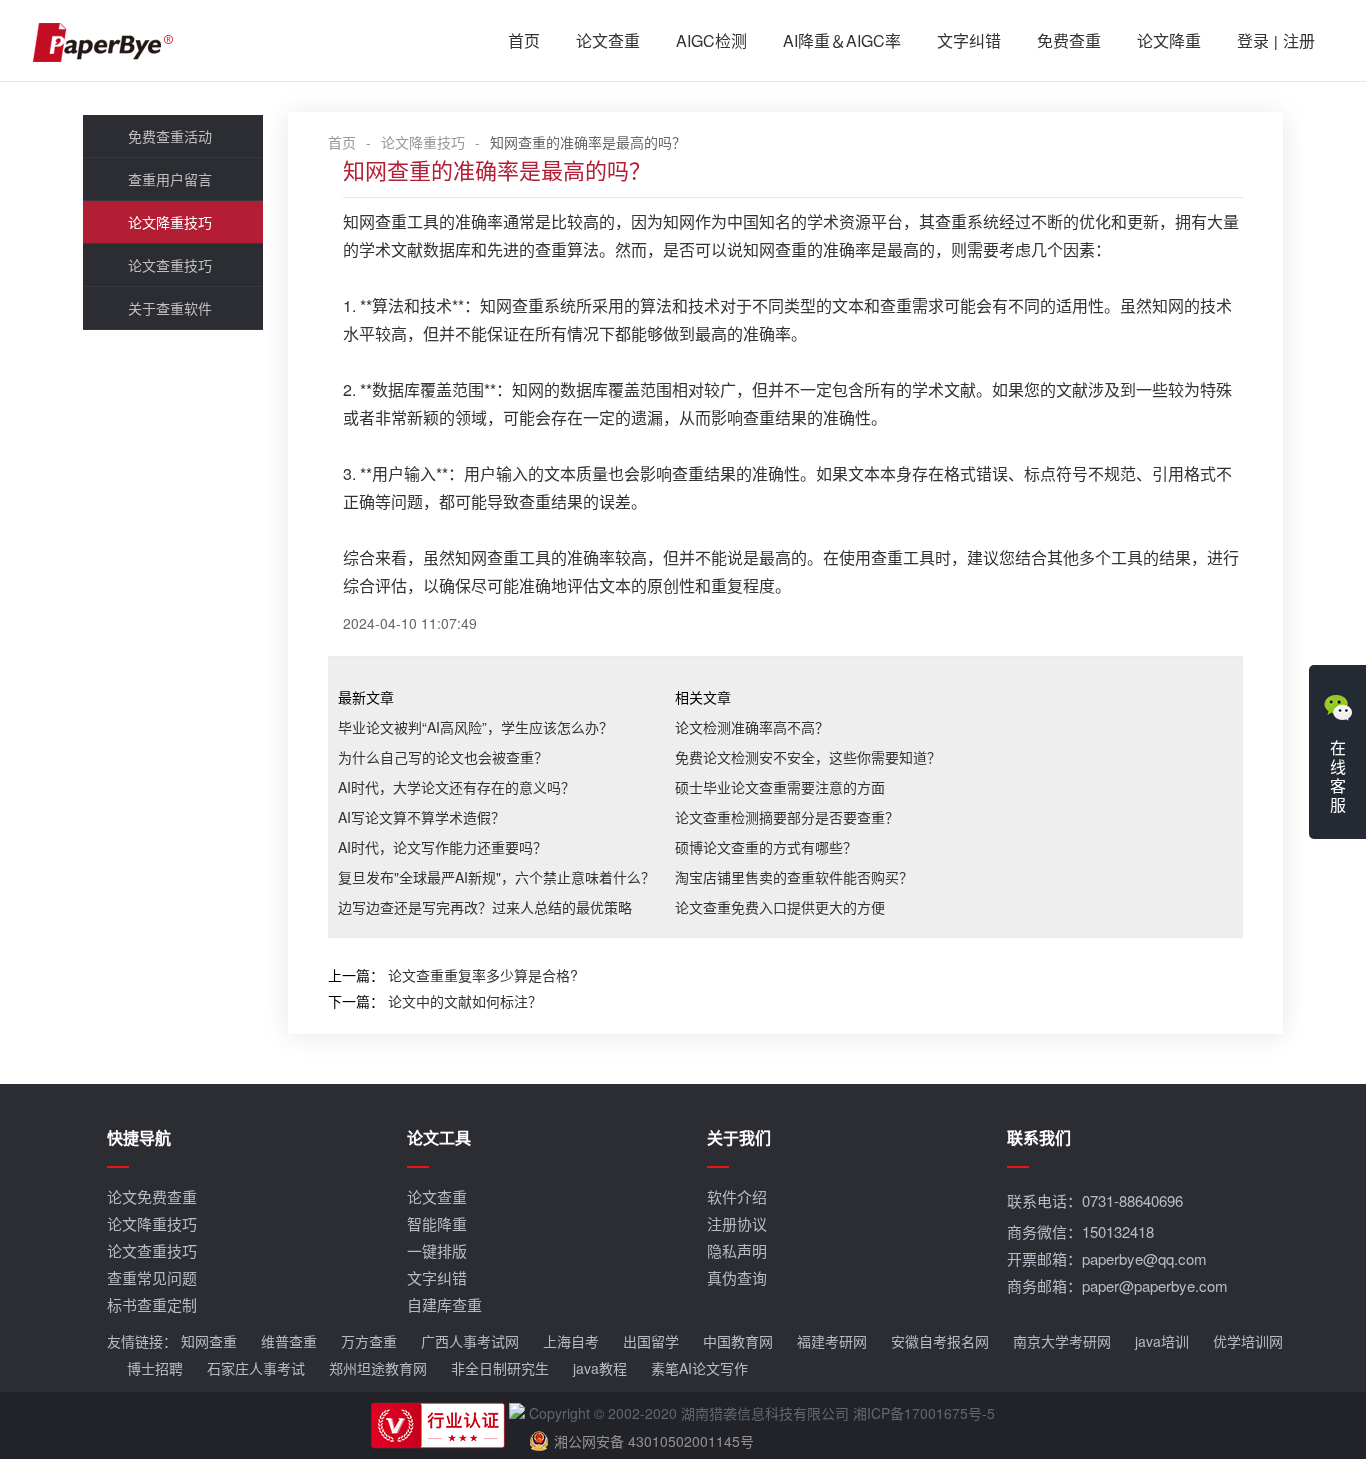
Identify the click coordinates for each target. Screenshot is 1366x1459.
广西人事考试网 (470, 1341)
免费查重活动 (170, 136)
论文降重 (1169, 40)
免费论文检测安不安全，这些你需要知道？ (808, 757)
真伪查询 (737, 1277)
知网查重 (209, 1341)
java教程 (600, 1368)
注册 (1299, 40)
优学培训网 (1248, 1341)
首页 (524, 40)
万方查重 (369, 1341)
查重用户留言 (170, 179)
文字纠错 (969, 40)
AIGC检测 (711, 40)
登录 (1253, 40)
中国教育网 (738, 1341)
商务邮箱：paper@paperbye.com (1117, 1285)
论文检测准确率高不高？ (752, 727)
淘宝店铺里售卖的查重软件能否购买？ (794, 877)
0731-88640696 (1132, 1200)
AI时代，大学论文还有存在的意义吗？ (456, 787)
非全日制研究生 (500, 1368)
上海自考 (571, 1341)
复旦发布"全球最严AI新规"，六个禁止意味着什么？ (496, 877)
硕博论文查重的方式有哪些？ (766, 847)
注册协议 (737, 1223)
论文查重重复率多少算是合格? (483, 975)
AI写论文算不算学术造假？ (421, 817)
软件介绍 (737, 1196)
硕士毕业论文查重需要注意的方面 (780, 787)
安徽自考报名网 (940, 1341)
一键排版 (437, 1250)
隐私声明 (737, 1250)
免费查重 (1069, 40)
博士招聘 (155, 1368)
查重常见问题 (152, 1277)
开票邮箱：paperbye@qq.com (1107, 1258)
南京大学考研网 (1062, 1341)
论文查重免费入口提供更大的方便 (780, 907)
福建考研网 (832, 1341)
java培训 (1162, 1341)
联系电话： (1095, 1200)
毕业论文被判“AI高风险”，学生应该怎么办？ (475, 727)
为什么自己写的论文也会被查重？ (443, 757)
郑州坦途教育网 (378, 1368)
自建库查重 (444, 1304)
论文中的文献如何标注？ (465, 1001)
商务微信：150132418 (1080, 1231)
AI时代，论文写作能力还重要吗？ (442, 847)
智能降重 (437, 1223)
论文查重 (608, 40)
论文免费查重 (152, 1196)
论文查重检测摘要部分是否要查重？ (787, 817)
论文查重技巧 (170, 265)
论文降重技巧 (170, 222)
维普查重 (289, 1341)
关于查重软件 (170, 308)
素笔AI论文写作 (699, 1368)
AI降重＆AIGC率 (842, 40)
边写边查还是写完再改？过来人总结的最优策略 (485, 907)
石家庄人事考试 (256, 1368)
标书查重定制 (152, 1304)
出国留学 (651, 1341)
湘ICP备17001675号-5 (924, 1413)
